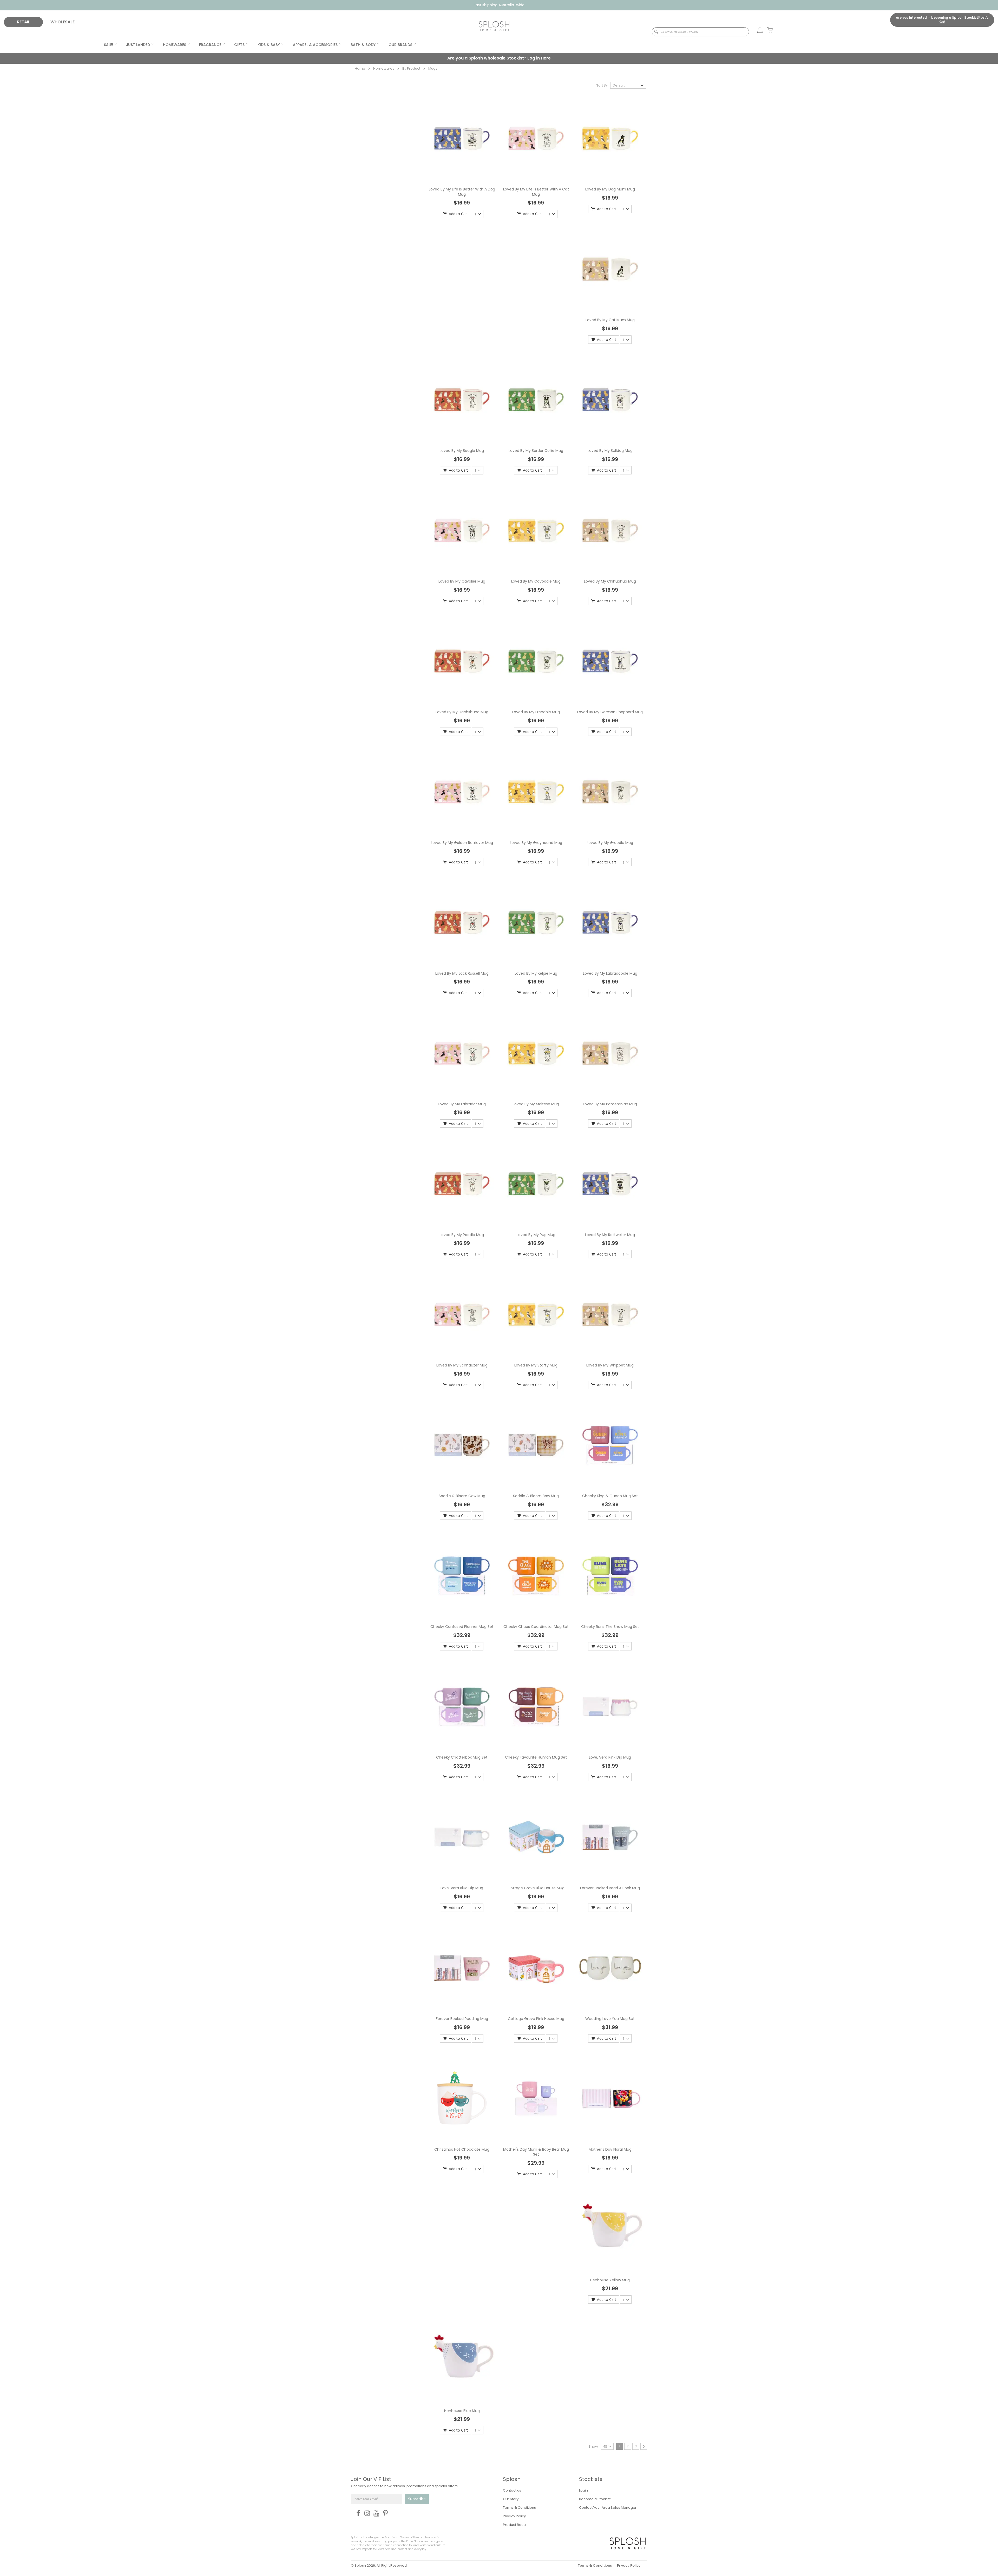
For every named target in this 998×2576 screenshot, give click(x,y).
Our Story (511, 2499)
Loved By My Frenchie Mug (536, 712)
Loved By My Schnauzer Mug (462, 1365)
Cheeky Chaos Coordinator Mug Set (536, 1627)
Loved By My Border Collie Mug (536, 451)
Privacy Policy (514, 2516)
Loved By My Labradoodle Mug (610, 973)
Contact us (512, 2490)
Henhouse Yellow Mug (610, 2280)
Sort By (602, 85)
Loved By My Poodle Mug (462, 1235)
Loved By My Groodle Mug (610, 843)
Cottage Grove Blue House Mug (536, 1888)
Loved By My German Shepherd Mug (610, 712)
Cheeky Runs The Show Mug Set (610, 1627)
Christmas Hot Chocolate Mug (462, 2149)
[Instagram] (366, 2513)
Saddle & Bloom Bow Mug (536, 1496)
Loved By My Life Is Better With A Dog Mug (462, 192)
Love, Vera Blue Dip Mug (462, 1888)
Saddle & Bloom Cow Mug (462, 1496)
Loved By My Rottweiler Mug (610, 1235)
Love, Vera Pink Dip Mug (610, 1757)
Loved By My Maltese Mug (536, 1104)
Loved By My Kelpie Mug (536, 973)
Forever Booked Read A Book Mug (610, 1888)
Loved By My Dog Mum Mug (610, 189)
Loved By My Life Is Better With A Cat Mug (536, 192)
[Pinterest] (384, 2513)
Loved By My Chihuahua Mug (610, 581)
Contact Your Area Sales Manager (608, 2508)
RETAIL (24, 22)
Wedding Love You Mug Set (610, 2019)
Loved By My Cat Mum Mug (610, 320)
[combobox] (700, 32)
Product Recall (515, 2525)
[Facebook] (357, 2513)
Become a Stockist (595, 2499)
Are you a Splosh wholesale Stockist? (499, 58)
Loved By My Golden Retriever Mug (462, 843)
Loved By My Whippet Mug (610, 1365)
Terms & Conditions (519, 2508)
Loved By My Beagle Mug (462, 451)
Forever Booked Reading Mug (462, 2019)
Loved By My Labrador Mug (462, 1104)
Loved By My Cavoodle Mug (536, 581)
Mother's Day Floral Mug (610, 2149)
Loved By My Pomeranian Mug (610, 1104)
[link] (757, 30)
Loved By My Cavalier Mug (462, 581)
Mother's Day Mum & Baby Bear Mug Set (536, 2152)
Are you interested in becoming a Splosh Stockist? (942, 20)
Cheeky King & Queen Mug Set (610, 1496)
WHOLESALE (63, 22)
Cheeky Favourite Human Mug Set (536, 1757)
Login (583, 2490)
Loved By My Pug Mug (536, 1235)
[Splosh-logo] (494, 26)
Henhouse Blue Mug (462, 2411)
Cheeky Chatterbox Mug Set (462, 1757)
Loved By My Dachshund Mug (462, 712)
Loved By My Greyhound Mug (536, 843)
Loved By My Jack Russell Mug (462, 973)
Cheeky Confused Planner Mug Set (462, 1627)
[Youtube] (375, 2513)
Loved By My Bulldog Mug (610, 451)
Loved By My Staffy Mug (536, 1365)
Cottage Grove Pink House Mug (536, 2019)
